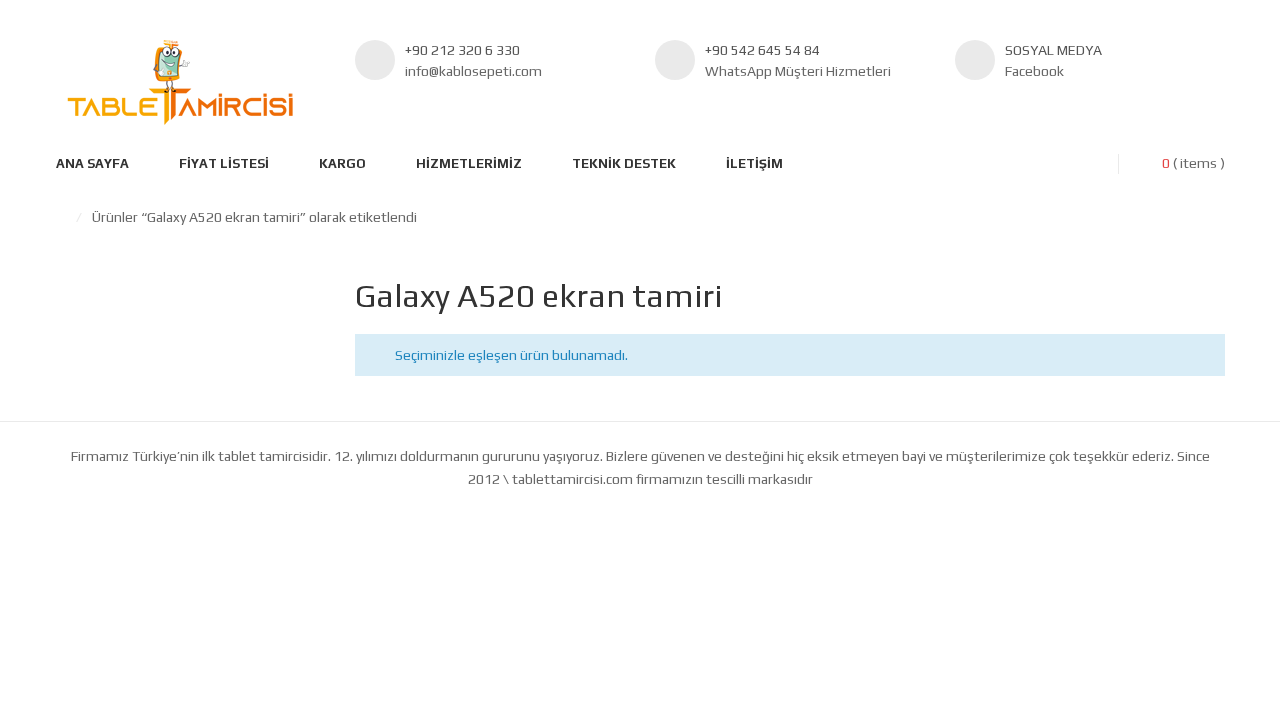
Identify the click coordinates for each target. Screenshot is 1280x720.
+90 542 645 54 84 (762, 50)
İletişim (754, 163)
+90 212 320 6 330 (462, 50)
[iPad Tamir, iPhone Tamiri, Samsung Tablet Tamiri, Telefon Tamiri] (180, 82)
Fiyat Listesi (224, 163)
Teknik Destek (624, 163)
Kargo (342, 163)
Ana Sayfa (92, 163)
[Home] (60, 217)
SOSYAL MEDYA (1053, 50)
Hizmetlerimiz (469, 163)
